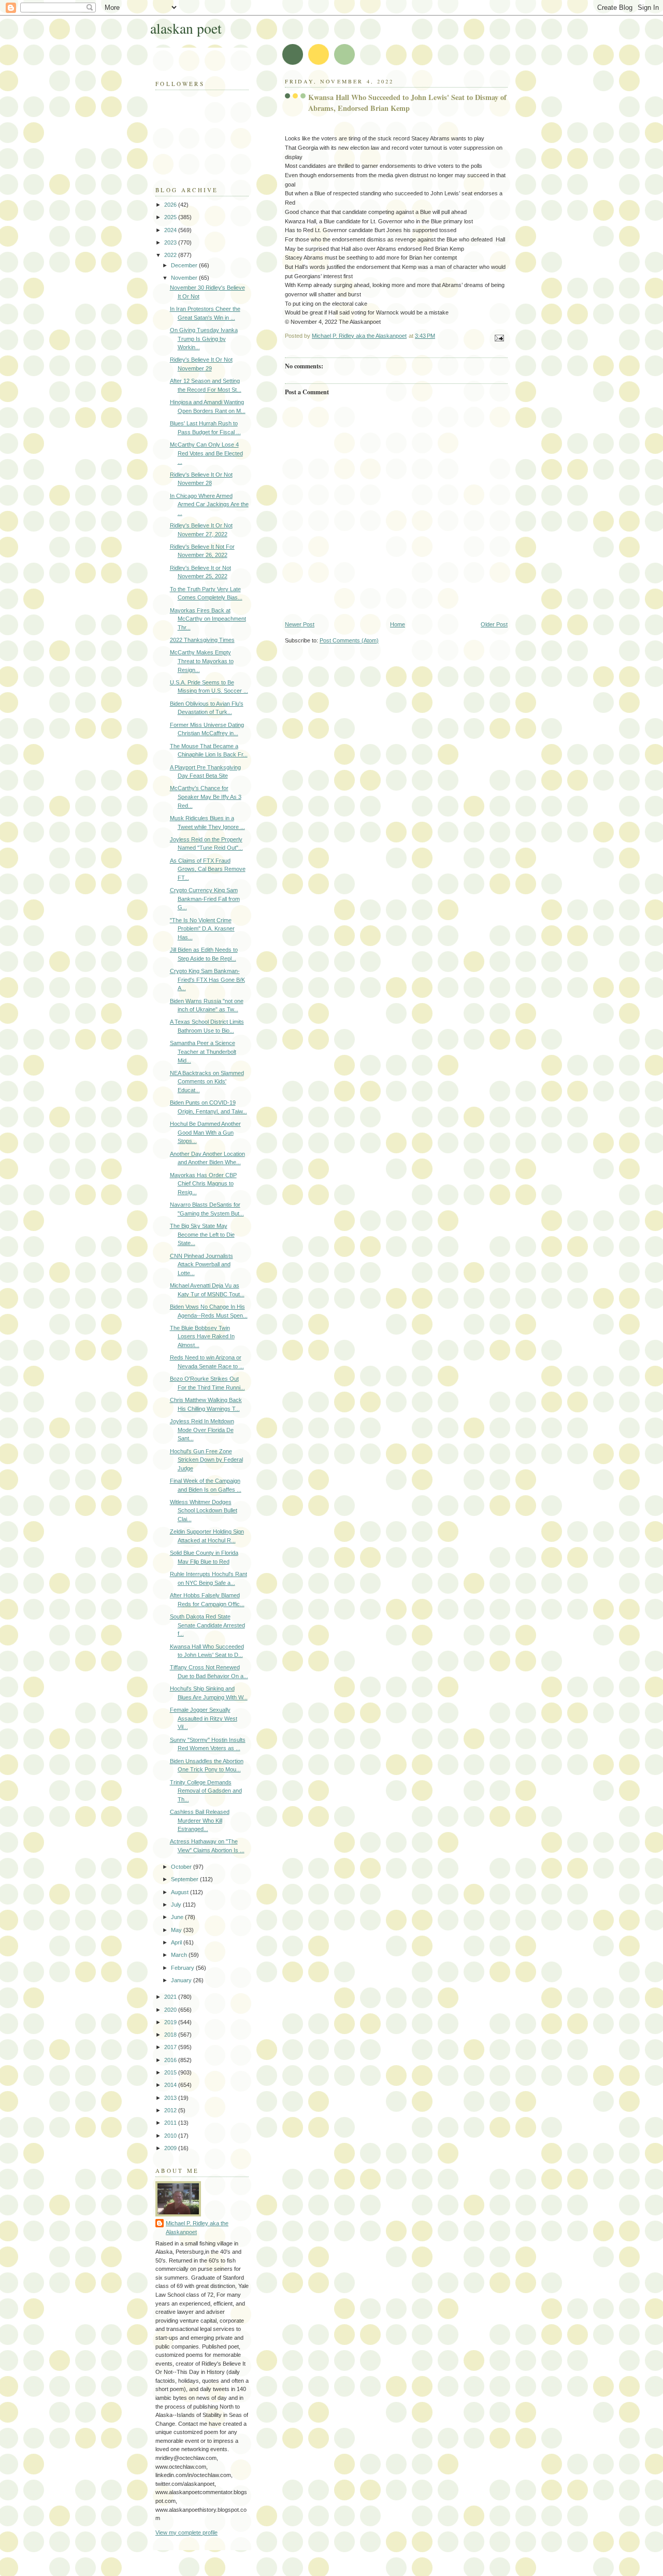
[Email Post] (499, 337)
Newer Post (300, 624)
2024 (171, 230)
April (177, 1942)
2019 (171, 2022)
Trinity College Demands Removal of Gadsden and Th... (206, 1791)
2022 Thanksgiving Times (202, 640)
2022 (171, 255)
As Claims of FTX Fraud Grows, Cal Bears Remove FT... (208, 869)
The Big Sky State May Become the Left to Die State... (202, 1234)
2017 (171, 2047)
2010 (171, 2136)
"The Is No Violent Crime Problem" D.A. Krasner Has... (202, 929)
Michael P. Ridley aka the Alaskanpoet (197, 2228)
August (181, 1892)
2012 (171, 2110)
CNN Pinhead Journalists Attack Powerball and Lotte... (201, 1264)
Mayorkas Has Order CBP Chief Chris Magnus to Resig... (203, 1184)
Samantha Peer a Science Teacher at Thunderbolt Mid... (203, 1051)
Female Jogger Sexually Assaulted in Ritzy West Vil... (204, 1718)
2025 (171, 217)
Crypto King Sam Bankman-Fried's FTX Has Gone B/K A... (207, 979)
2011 (171, 2123)
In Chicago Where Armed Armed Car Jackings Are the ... (209, 504)
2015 (171, 2072)
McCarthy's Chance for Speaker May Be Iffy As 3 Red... (206, 797)
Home (398, 624)
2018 (171, 2035)
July (177, 1905)
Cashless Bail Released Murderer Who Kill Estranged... (200, 1820)
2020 (171, 2010)
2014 (171, 2085)
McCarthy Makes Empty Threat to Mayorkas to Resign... (202, 661)
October (182, 1867)
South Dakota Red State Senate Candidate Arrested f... (207, 1625)
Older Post (494, 624)
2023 (171, 242)
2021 (171, 1997)
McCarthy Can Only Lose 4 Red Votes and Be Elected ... (206, 453)
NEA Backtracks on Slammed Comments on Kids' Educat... (207, 1082)
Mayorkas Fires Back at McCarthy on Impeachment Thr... (208, 619)
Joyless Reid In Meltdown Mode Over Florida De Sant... (202, 1430)
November (185, 278)
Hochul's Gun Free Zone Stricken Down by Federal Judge (206, 1460)
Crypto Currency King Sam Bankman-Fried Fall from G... (205, 899)
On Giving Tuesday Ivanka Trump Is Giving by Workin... (204, 339)
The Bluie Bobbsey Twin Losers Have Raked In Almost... (202, 1336)
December (185, 265)
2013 (171, 2098)
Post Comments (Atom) (349, 640)
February (183, 1968)
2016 (171, 2060)
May (177, 1930)
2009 (171, 2148)
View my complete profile (186, 2532)
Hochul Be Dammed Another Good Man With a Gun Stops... (205, 1132)
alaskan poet (186, 28)
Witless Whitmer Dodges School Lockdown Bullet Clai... (204, 1511)
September (185, 1879)
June (178, 1917)
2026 (171, 205)
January (182, 1980)
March (180, 1955)
